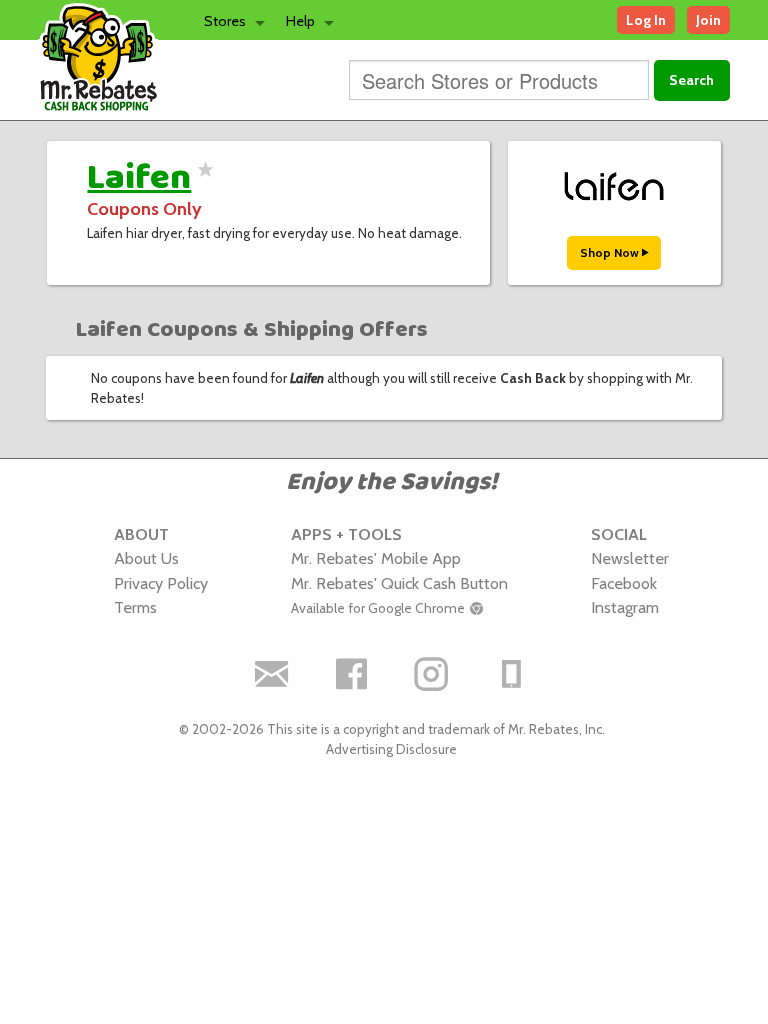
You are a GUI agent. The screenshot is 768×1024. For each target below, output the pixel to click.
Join (708, 20)
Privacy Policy (161, 583)
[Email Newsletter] (272, 674)
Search (691, 80)
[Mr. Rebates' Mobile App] (512, 674)
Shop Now (611, 252)
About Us (146, 558)
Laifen (139, 178)
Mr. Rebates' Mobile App (376, 558)
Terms (135, 607)
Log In (646, 20)
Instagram (625, 607)
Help (300, 21)
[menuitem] (229, 20)
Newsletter (630, 558)
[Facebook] (352, 674)
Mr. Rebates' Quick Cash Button (399, 583)
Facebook (624, 583)
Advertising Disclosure (391, 749)
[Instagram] (432, 674)
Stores (225, 21)
